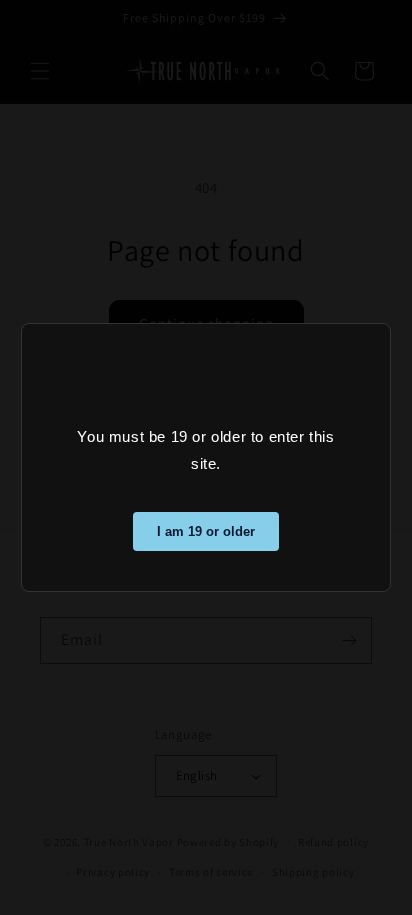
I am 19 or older (206, 531)
